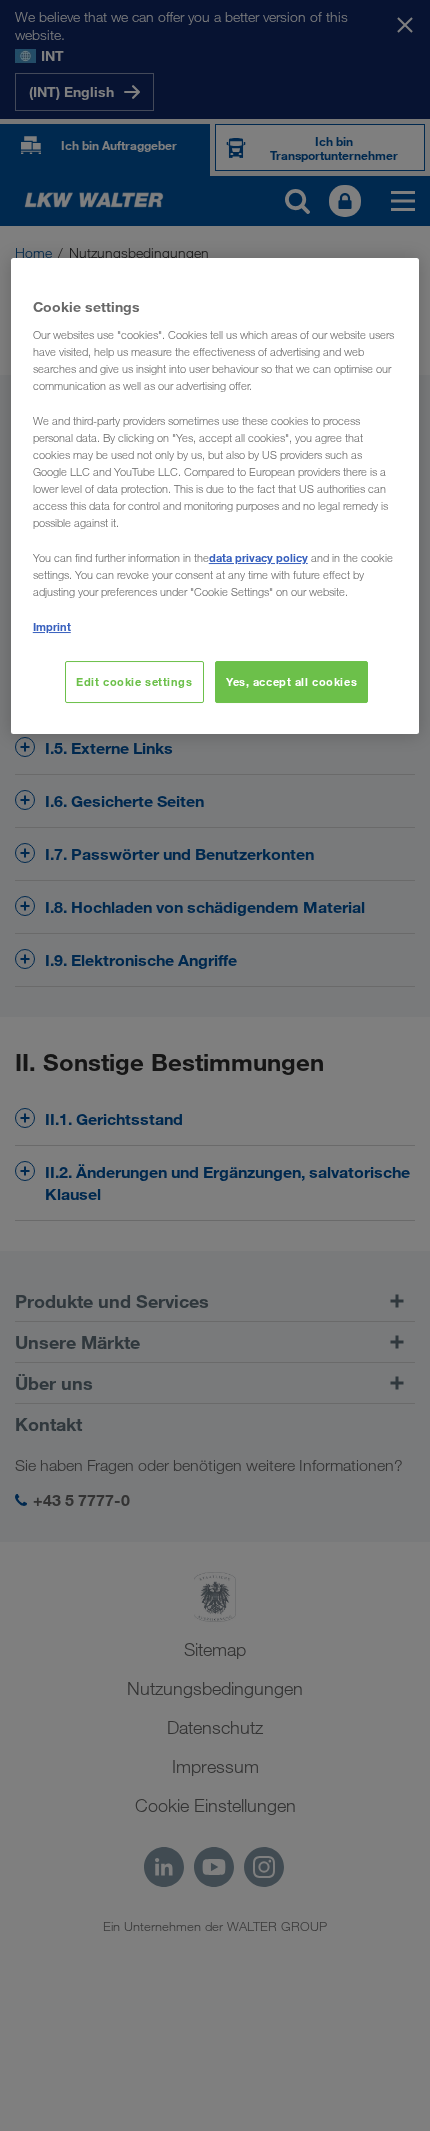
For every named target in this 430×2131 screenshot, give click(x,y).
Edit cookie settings (134, 681)
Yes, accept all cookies (291, 681)
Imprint (52, 626)
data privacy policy (258, 557)
